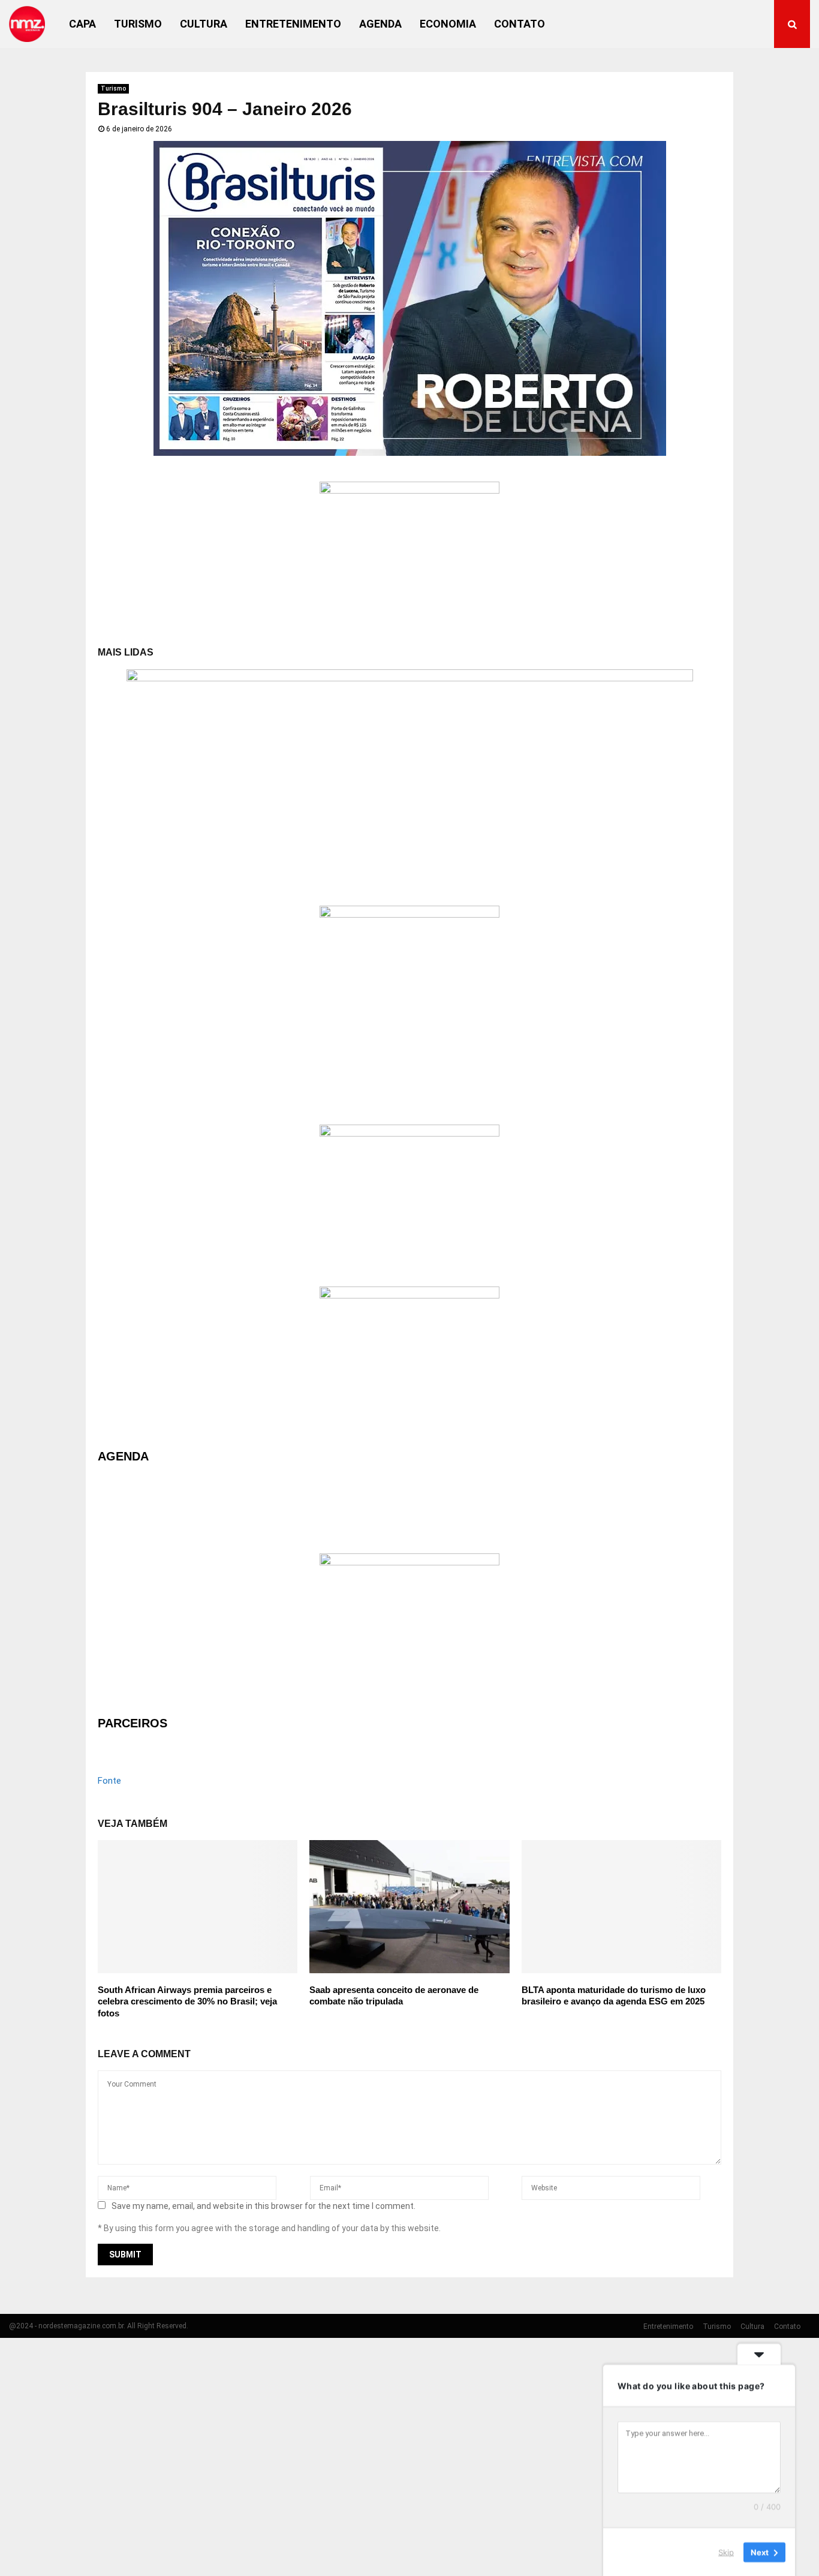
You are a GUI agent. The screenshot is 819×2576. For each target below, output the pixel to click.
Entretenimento (293, 24)
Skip (726, 2551)
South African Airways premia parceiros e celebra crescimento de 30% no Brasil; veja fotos (187, 2001)
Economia (448, 24)
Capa (82, 24)
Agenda (380, 24)
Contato (520, 24)
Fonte (109, 1781)
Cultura (204, 24)
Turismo (138, 24)
